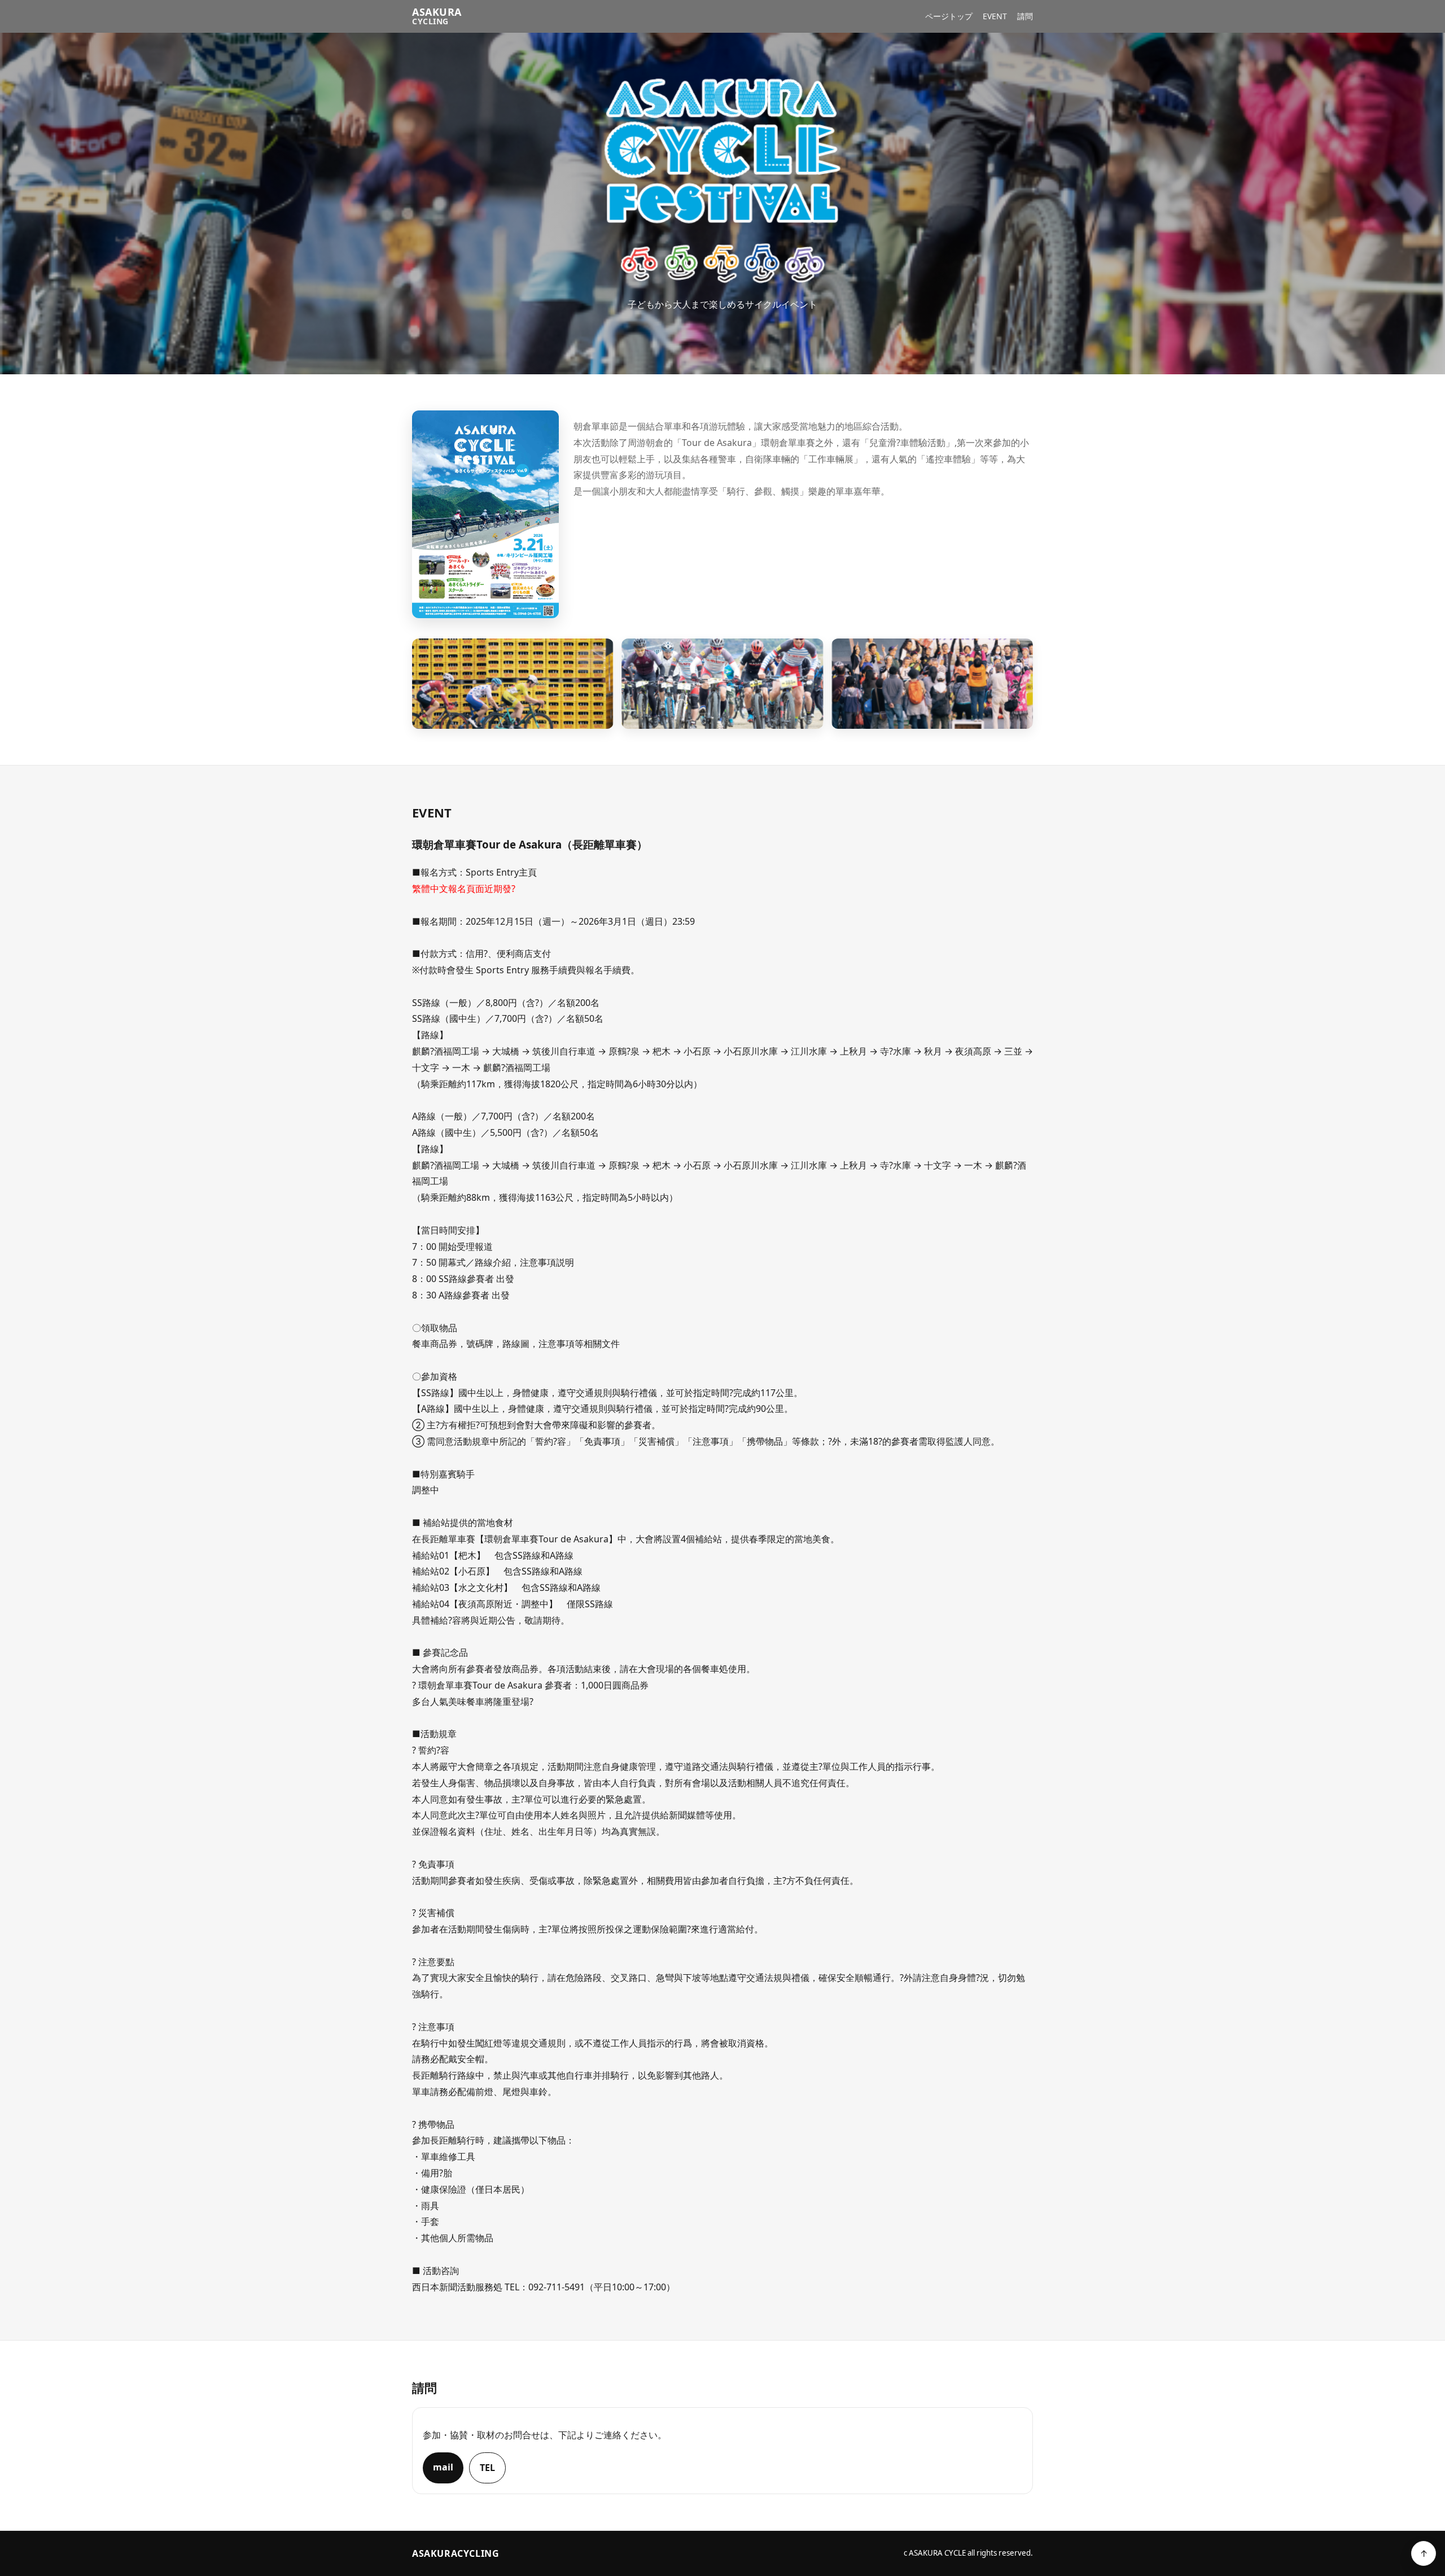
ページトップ (949, 16)
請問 (1025, 16)
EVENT (995, 16)
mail (443, 2467)
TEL (487, 2468)
